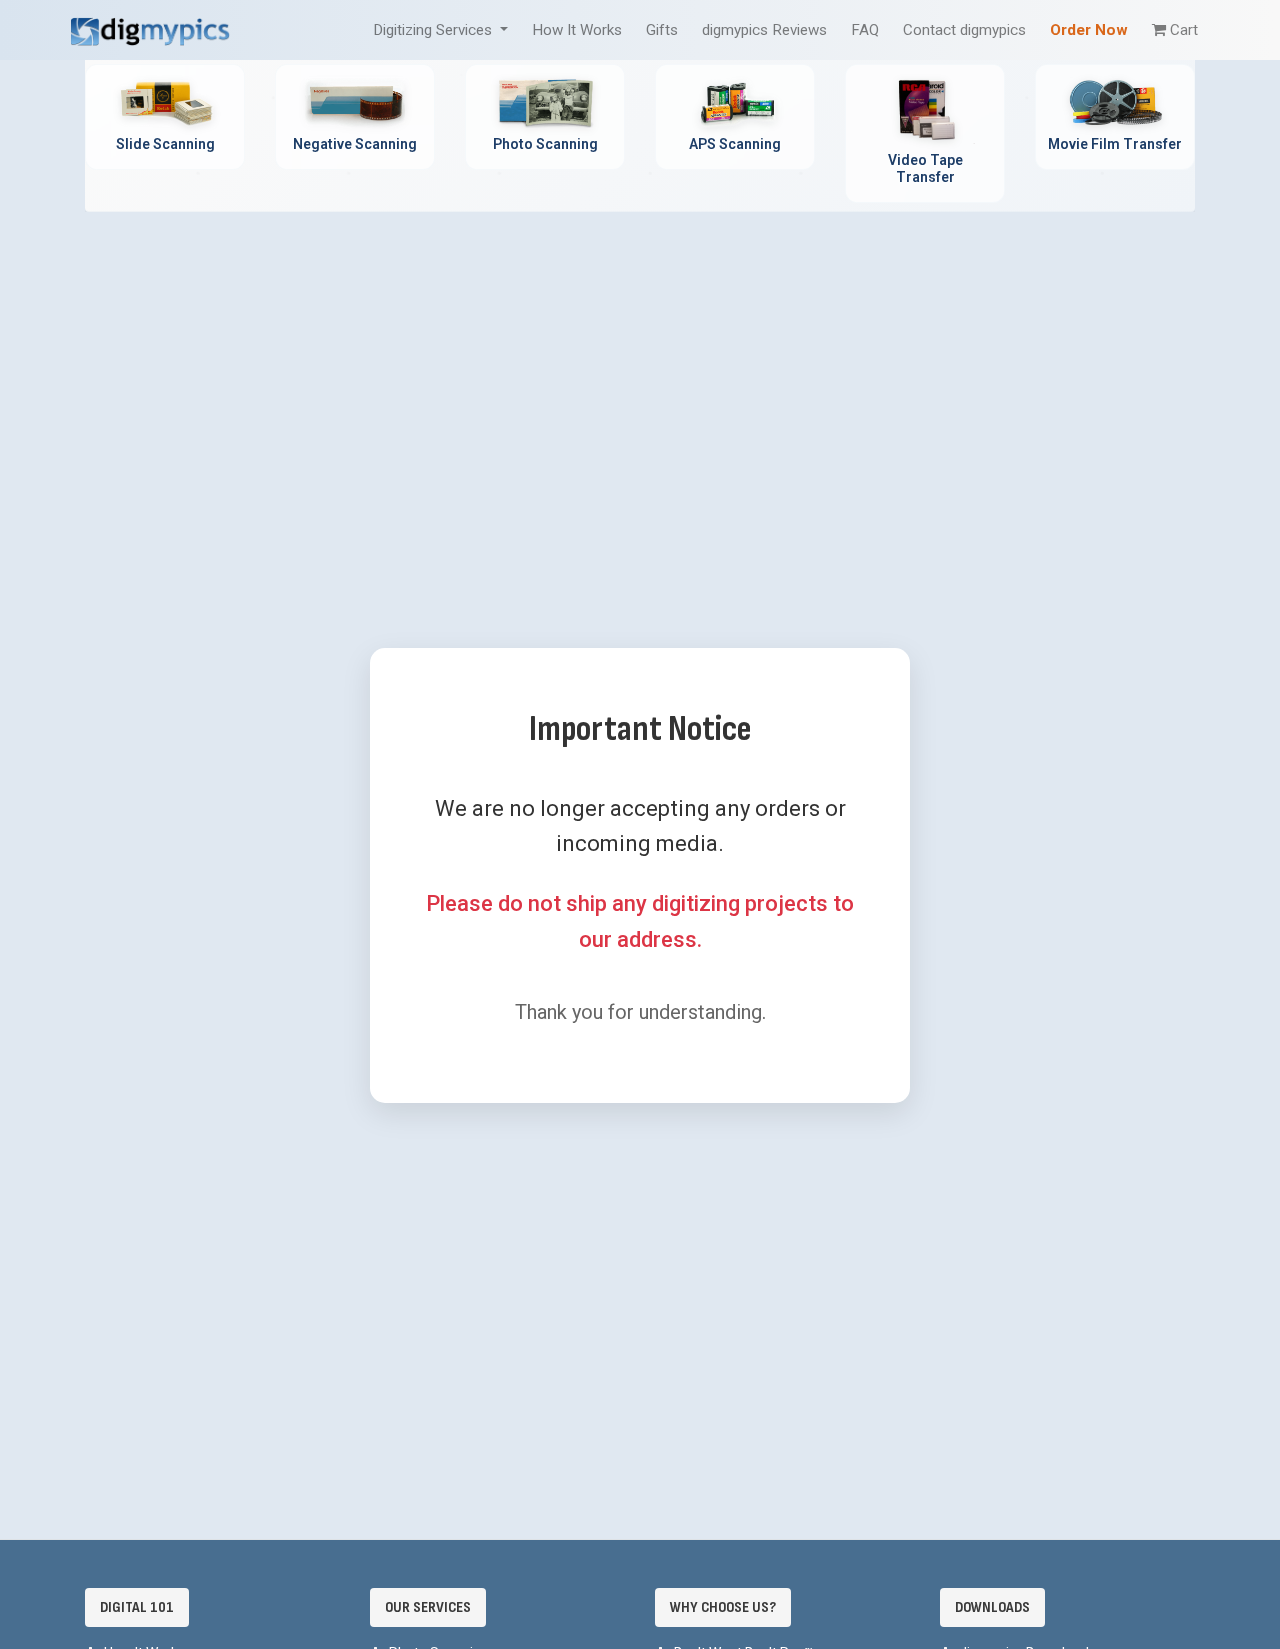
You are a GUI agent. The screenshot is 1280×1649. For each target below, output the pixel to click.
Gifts (662, 30)
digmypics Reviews (764, 30)
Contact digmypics (964, 30)
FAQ (865, 30)
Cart (1184, 30)
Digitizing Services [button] (434, 30)
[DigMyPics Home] (150, 29)
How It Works (577, 30)
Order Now (1089, 30)
